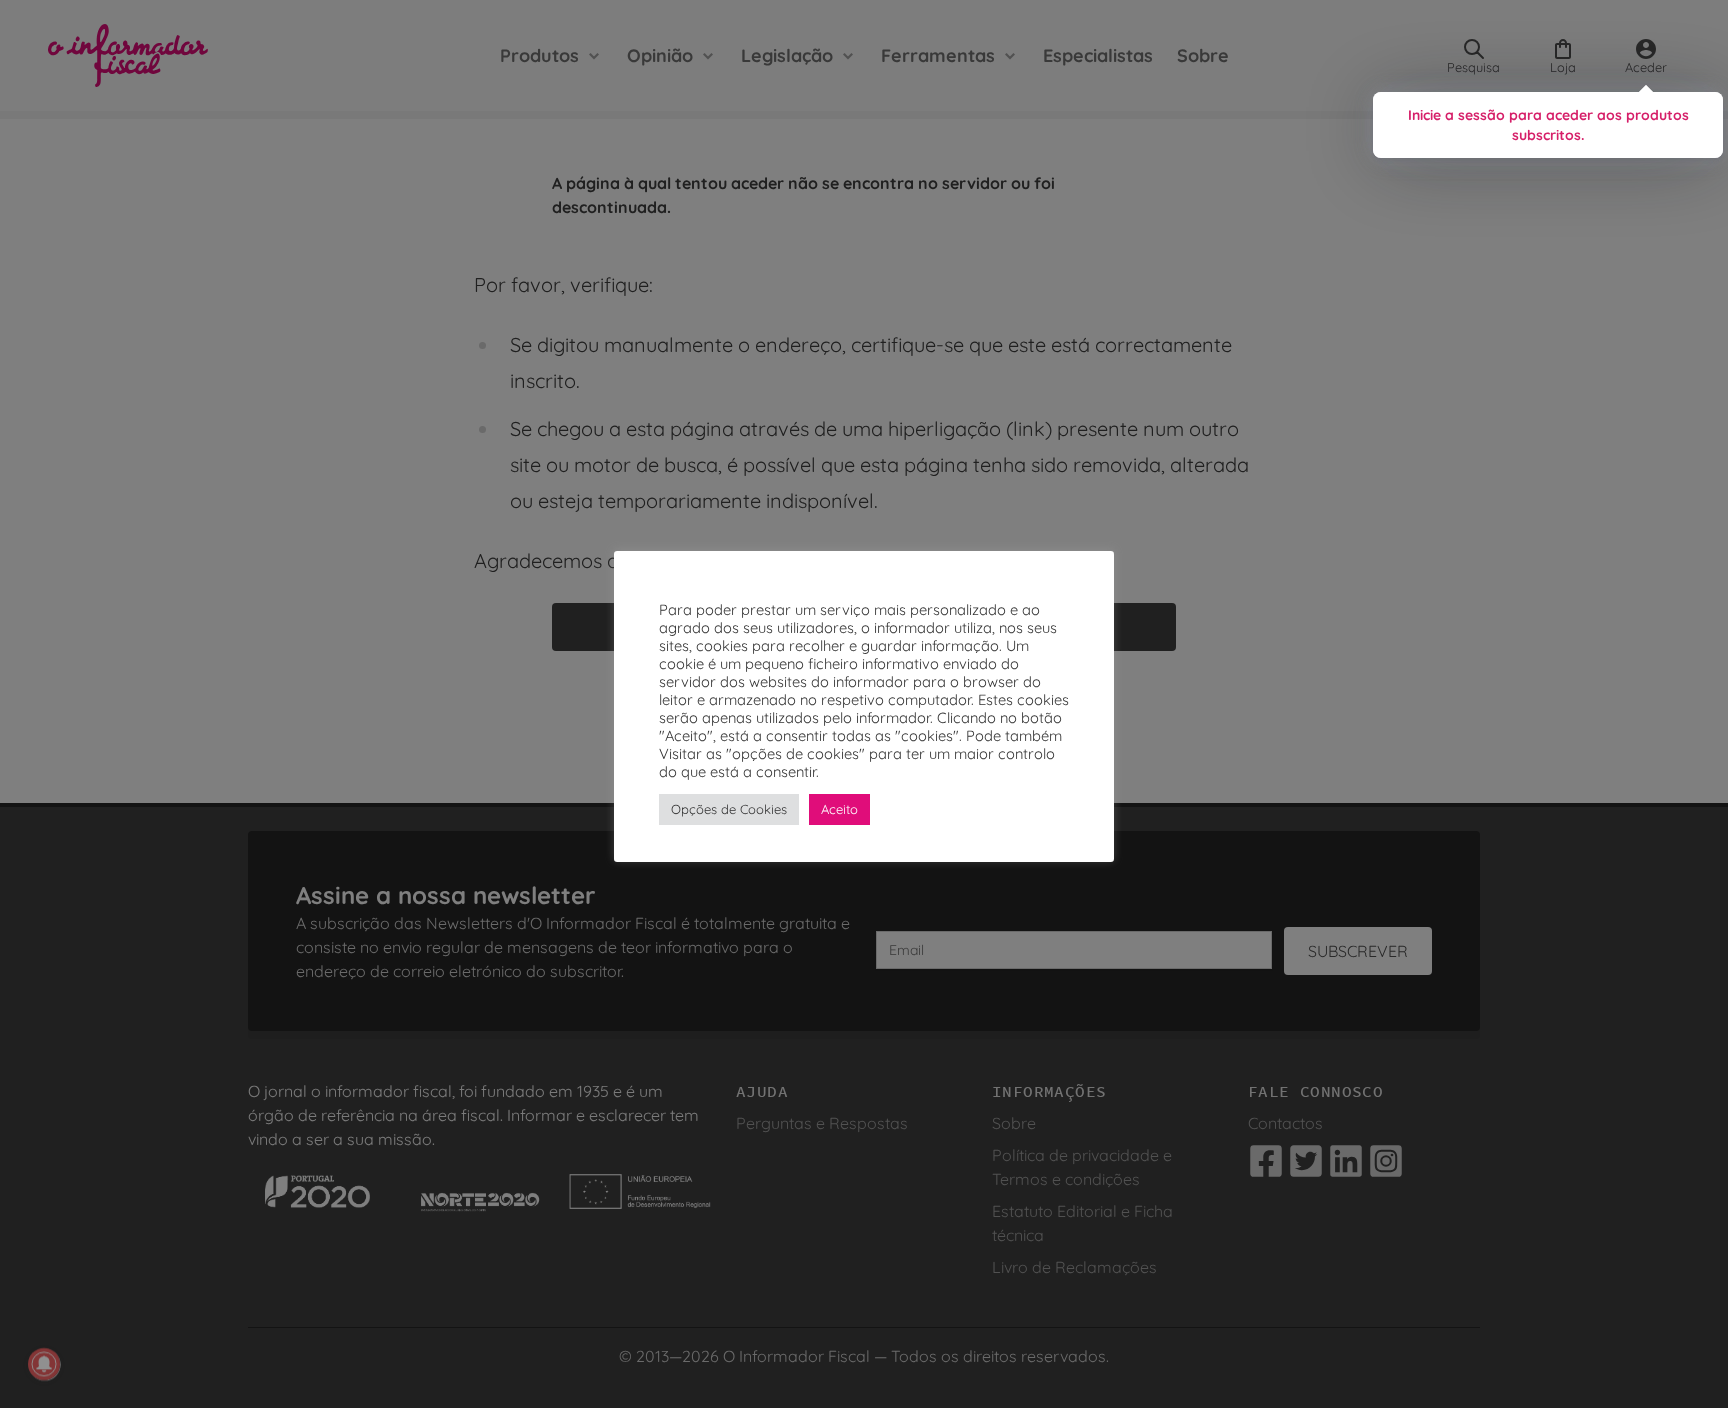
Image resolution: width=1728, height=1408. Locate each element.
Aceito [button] (839, 809)
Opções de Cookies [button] (729, 809)
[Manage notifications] (44, 1364)
